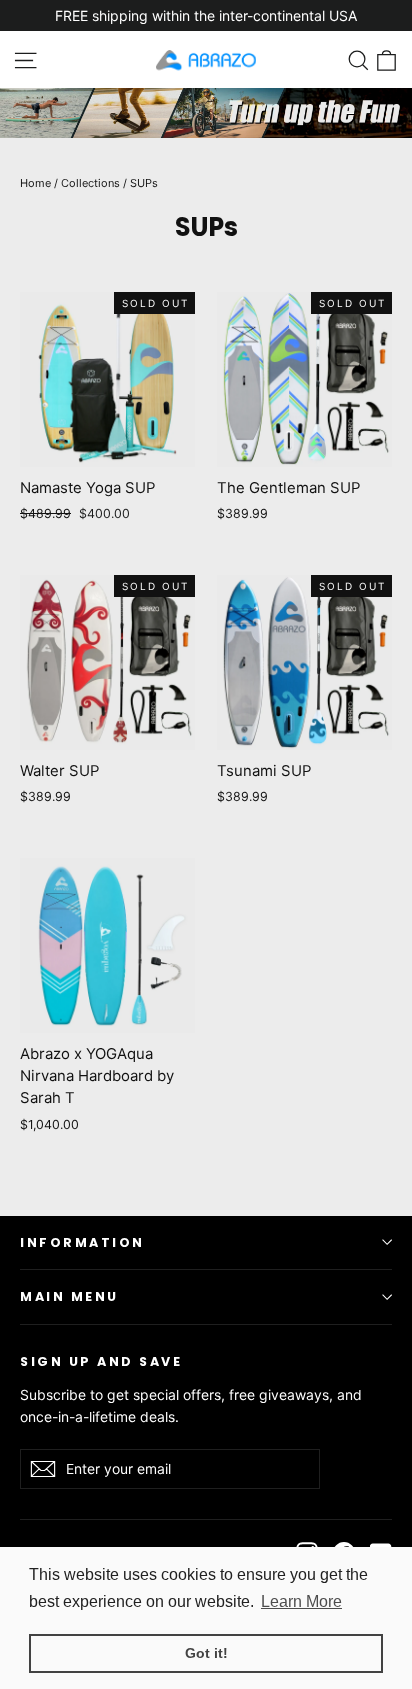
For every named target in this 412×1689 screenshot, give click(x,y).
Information (82, 1242)
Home (35, 183)
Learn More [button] (301, 1601)
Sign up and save (101, 1361)
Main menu (69, 1296)
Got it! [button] (206, 1653)
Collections (90, 183)
